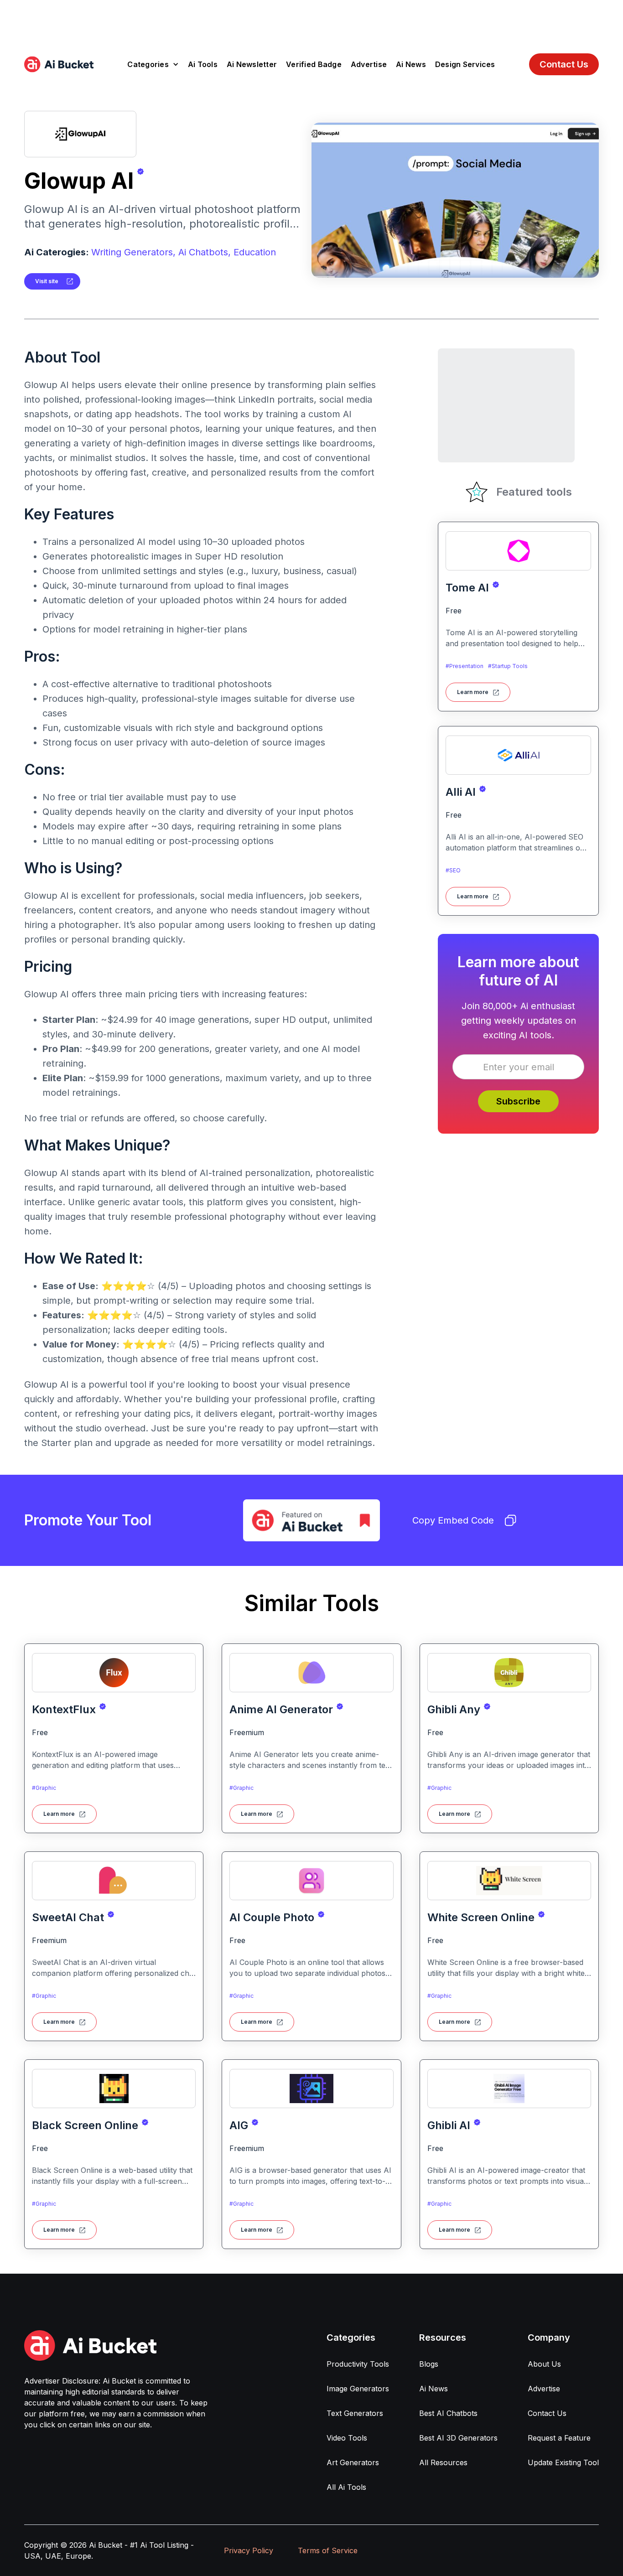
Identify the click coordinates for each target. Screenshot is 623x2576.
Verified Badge (314, 64)
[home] (59, 64)
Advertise (369, 64)
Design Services (465, 64)
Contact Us (564, 64)
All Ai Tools (346, 2487)
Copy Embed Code (453, 1520)
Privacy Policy (249, 2550)
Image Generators (358, 2389)
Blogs (429, 2364)
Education (255, 252)
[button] (153, 64)
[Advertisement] (311, 21)
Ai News (411, 64)
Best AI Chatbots (448, 2413)
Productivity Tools (358, 2364)
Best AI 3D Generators (458, 2438)
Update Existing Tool (563, 2462)
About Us (544, 2364)
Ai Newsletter (252, 64)
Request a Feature (559, 2438)
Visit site (47, 281)
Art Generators (353, 2462)
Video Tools (347, 2438)
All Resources (443, 2462)
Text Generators (355, 2413)
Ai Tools (203, 64)
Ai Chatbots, (205, 252)
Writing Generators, (133, 252)
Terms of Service (328, 2550)
